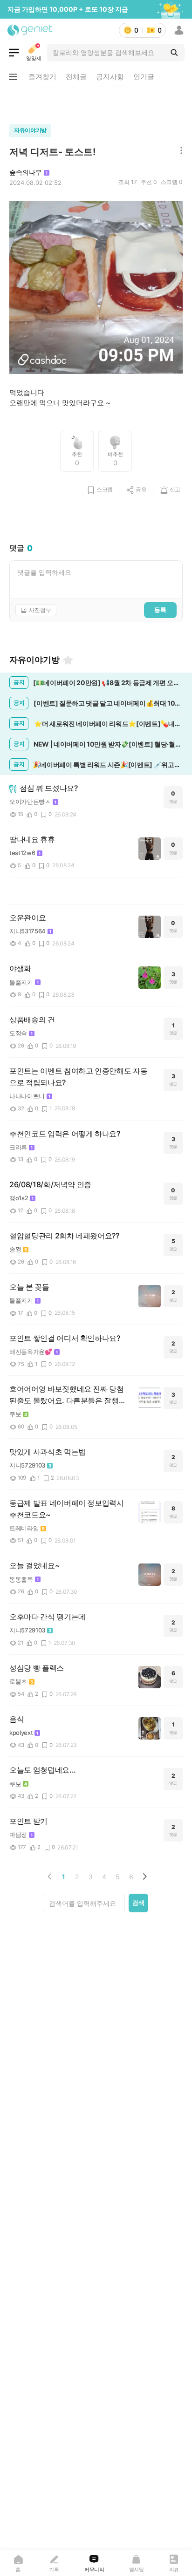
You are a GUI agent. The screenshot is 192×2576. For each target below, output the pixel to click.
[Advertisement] (96, 103)
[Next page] (144, 1876)
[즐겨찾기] (68, 660)
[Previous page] (50, 1876)
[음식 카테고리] (14, 53)
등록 (160, 610)
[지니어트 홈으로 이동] (30, 30)
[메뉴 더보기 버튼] (13, 77)
